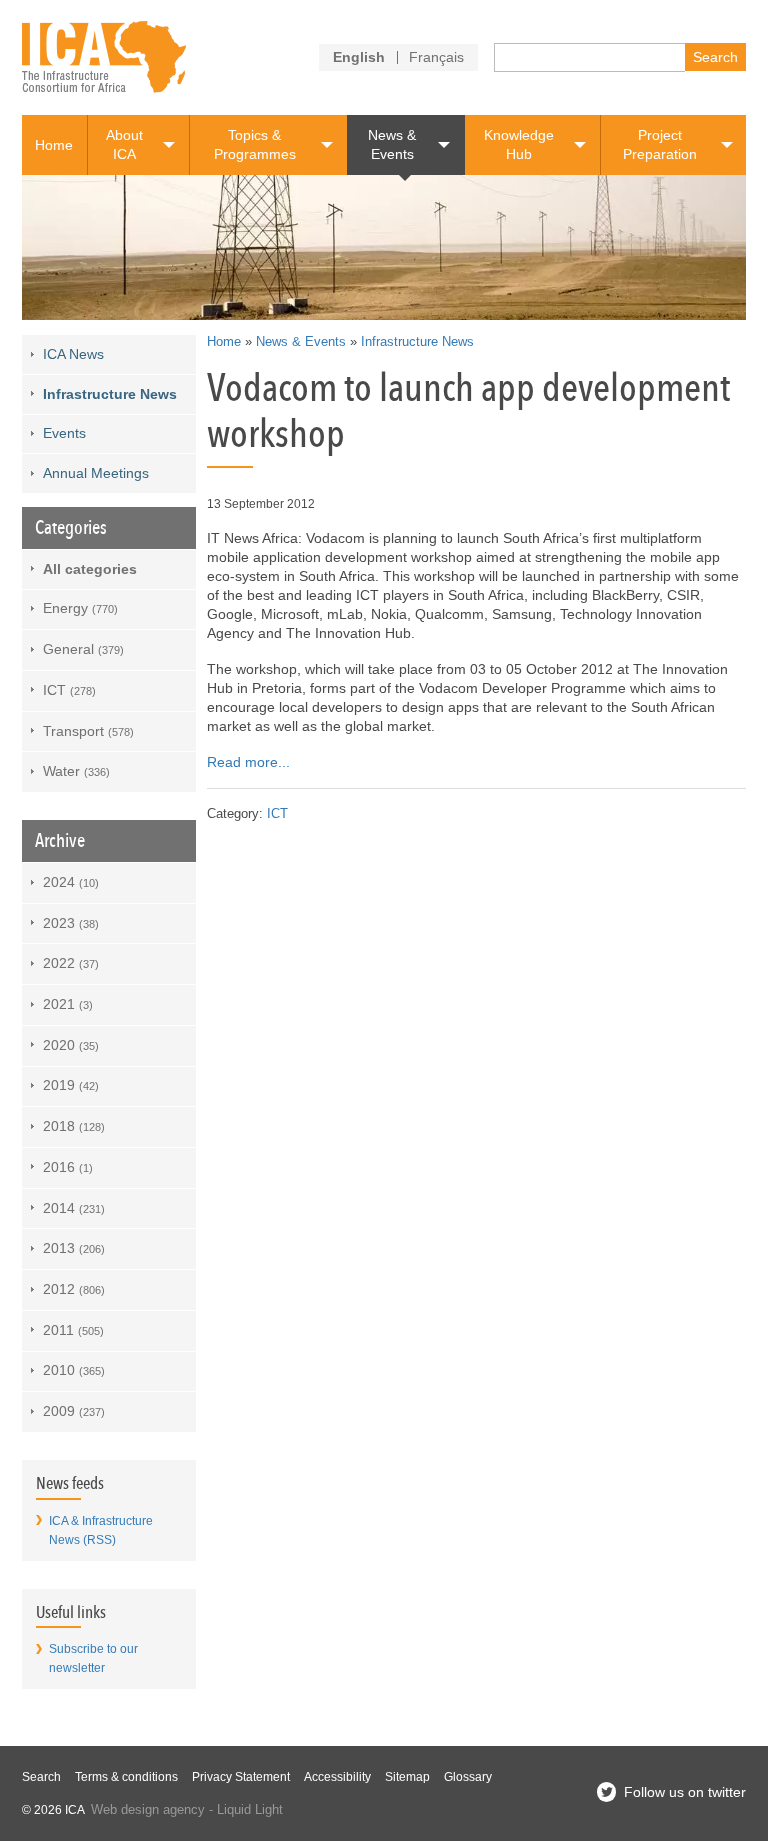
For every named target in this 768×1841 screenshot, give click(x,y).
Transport (88, 731)
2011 (73, 1330)
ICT (277, 814)
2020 (71, 1045)
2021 (68, 1004)
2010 (74, 1370)
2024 (71, 882)
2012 (74, 1289)
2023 (71, 923)
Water (76, 771)
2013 (74, 1248)
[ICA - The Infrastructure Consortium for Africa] (104, 57)
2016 (68, 1167)
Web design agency (148, 1810)
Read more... (248, 762)
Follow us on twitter (685, 1792)
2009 (74, 1411)
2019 (71, 1085)
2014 (74, 1208)
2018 (74, 1126)
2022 (71, 963)
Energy (80, 608)
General (83, 649)
